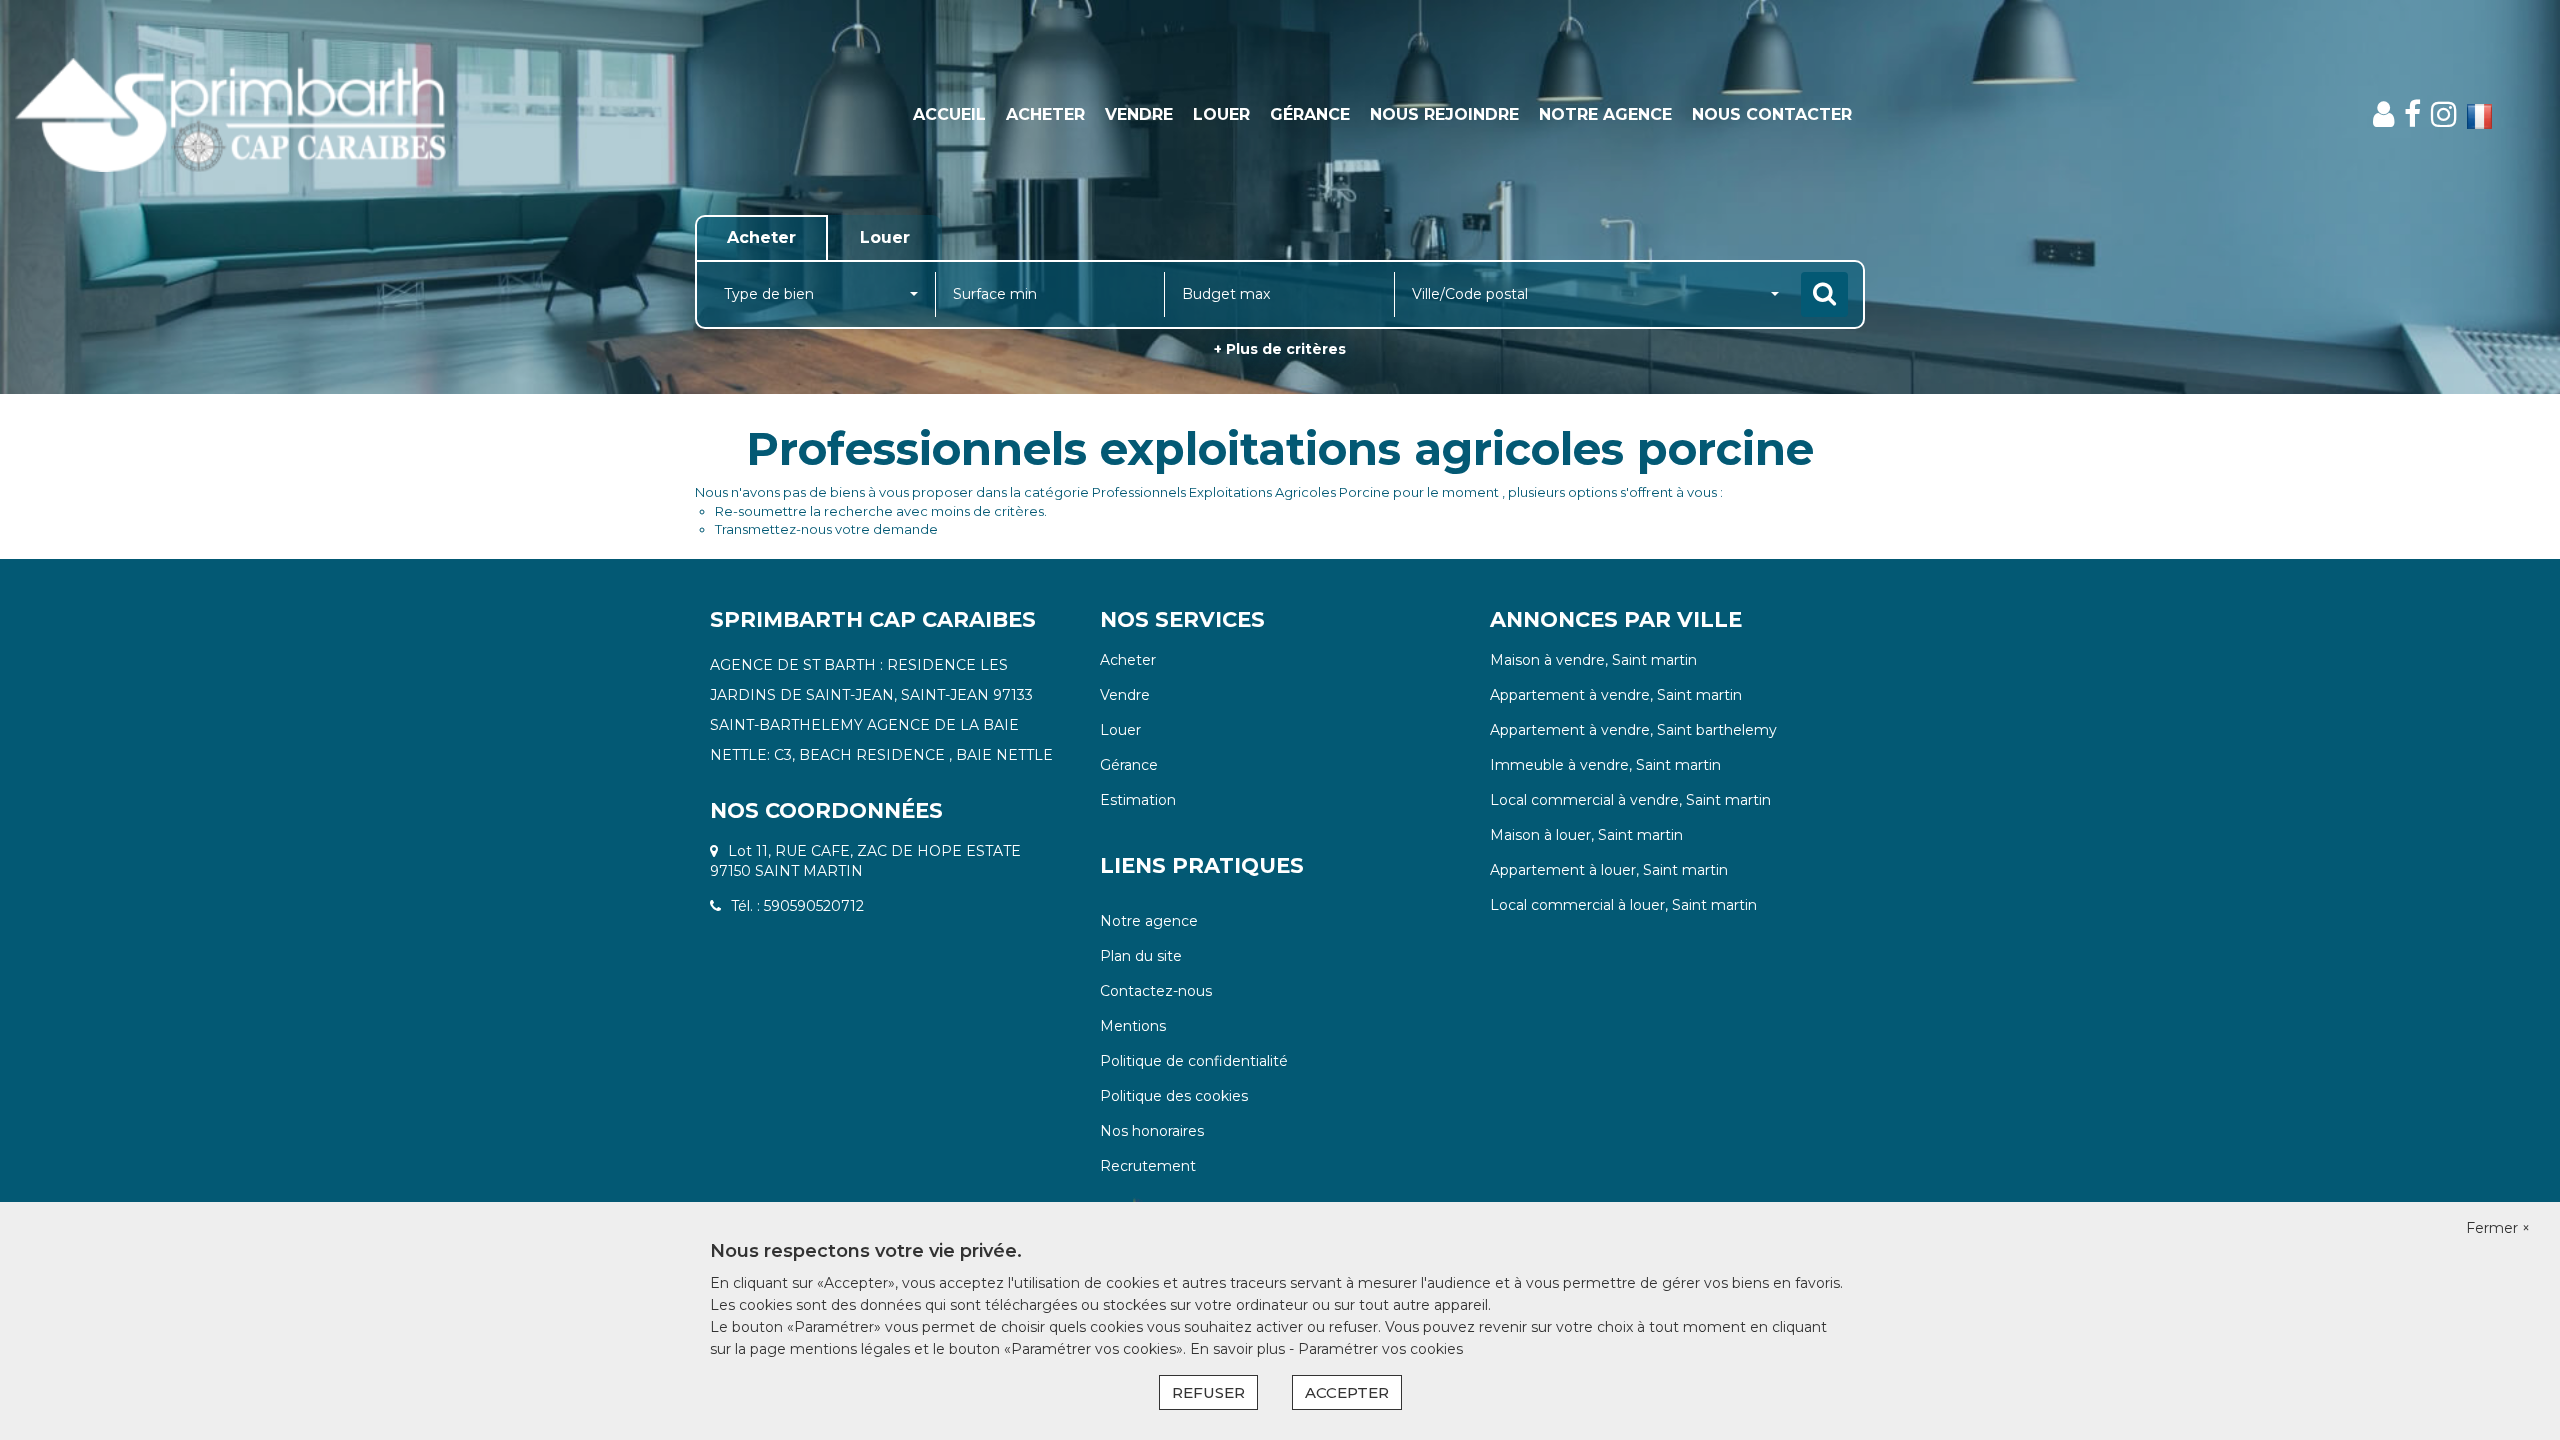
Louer (1221, 114)
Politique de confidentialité (1194, 1061)
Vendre (1139, 114)
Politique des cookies (1174, 1096)
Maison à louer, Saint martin (1586, 835)
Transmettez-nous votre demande (826, 529)
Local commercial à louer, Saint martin (1623, 905)
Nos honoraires (1152, 1131)
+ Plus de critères (1280, 349)
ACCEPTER (1347, 1392)
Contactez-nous (1156, 991)
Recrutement (1148, 1166)
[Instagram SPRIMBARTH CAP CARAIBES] (2444, 114)
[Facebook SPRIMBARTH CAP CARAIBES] (2412, 114)
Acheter (1045, 114)
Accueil (949, 114)
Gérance (1310, 114)
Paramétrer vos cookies (1380, 1349)
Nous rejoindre (1444, 114)
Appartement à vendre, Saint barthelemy (1633, 730)
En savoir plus (1239, 1349)
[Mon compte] (2383, 114)
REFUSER (1208, 1392)
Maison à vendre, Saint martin (1593, 660)
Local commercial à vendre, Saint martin (1630, 800)
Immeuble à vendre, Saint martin (1605, 765)
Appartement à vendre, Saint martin (1616, 695)
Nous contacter (1772, 114)
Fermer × (2498, 1228)
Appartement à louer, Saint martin (1609, 870)
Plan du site (1141, 956)
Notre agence (1149, 921)
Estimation (1138, 800)
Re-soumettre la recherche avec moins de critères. (881, 511)
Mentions (1133, 1026)
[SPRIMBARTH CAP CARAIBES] (230, 115)
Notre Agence (1605, 114)
